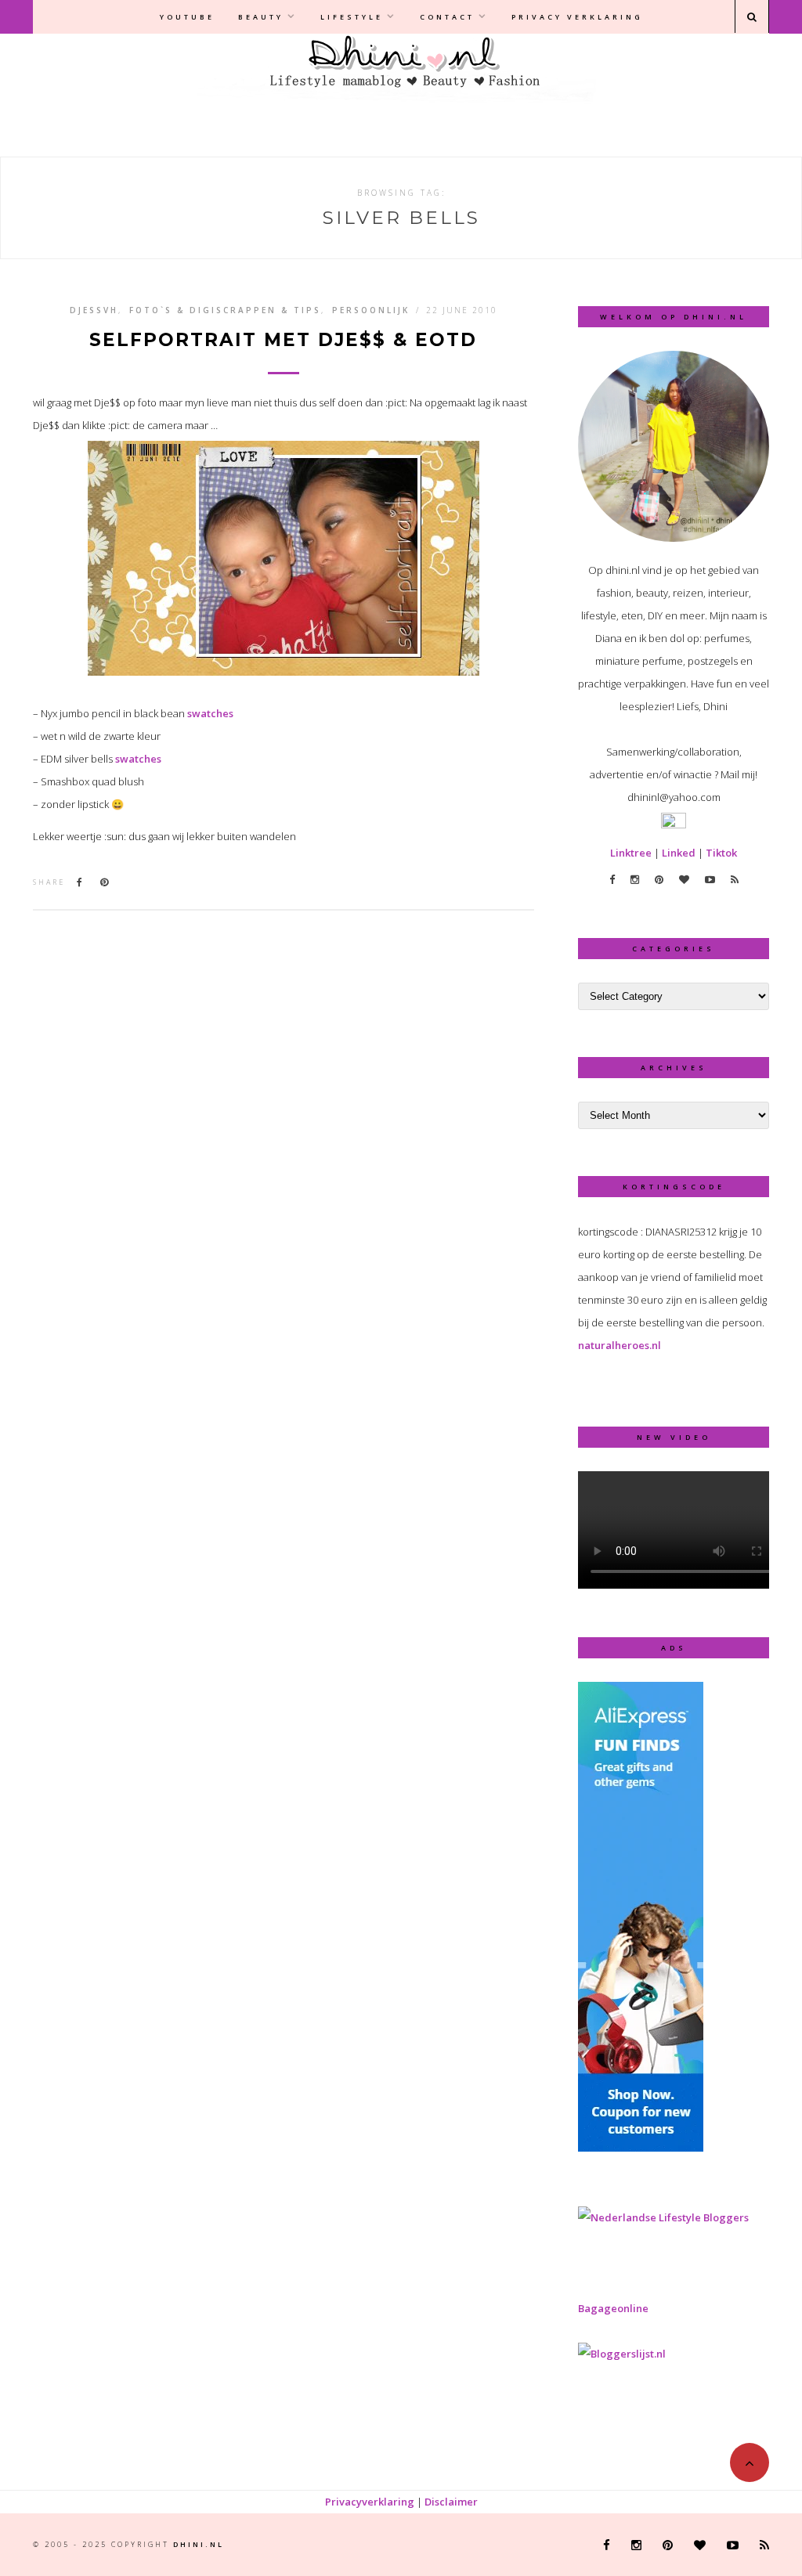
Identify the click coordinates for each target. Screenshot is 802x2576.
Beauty (261, 17)
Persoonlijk (371, 310)
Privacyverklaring (370, 2502)
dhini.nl (199, 2544)
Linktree (631, 853)
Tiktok (721, 853)
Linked (679, 853)
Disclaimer (451, 2502)
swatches (209, 713)
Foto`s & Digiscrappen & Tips (225, 310)
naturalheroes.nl (620, 1345)
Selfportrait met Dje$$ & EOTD (283, 340)
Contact (447, 17)
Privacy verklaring (577, 17)
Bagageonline (613, 2308)
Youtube (187, 17)
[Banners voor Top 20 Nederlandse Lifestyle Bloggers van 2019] (663, 2217)
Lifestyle (352, 17)
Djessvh (94, 310)
